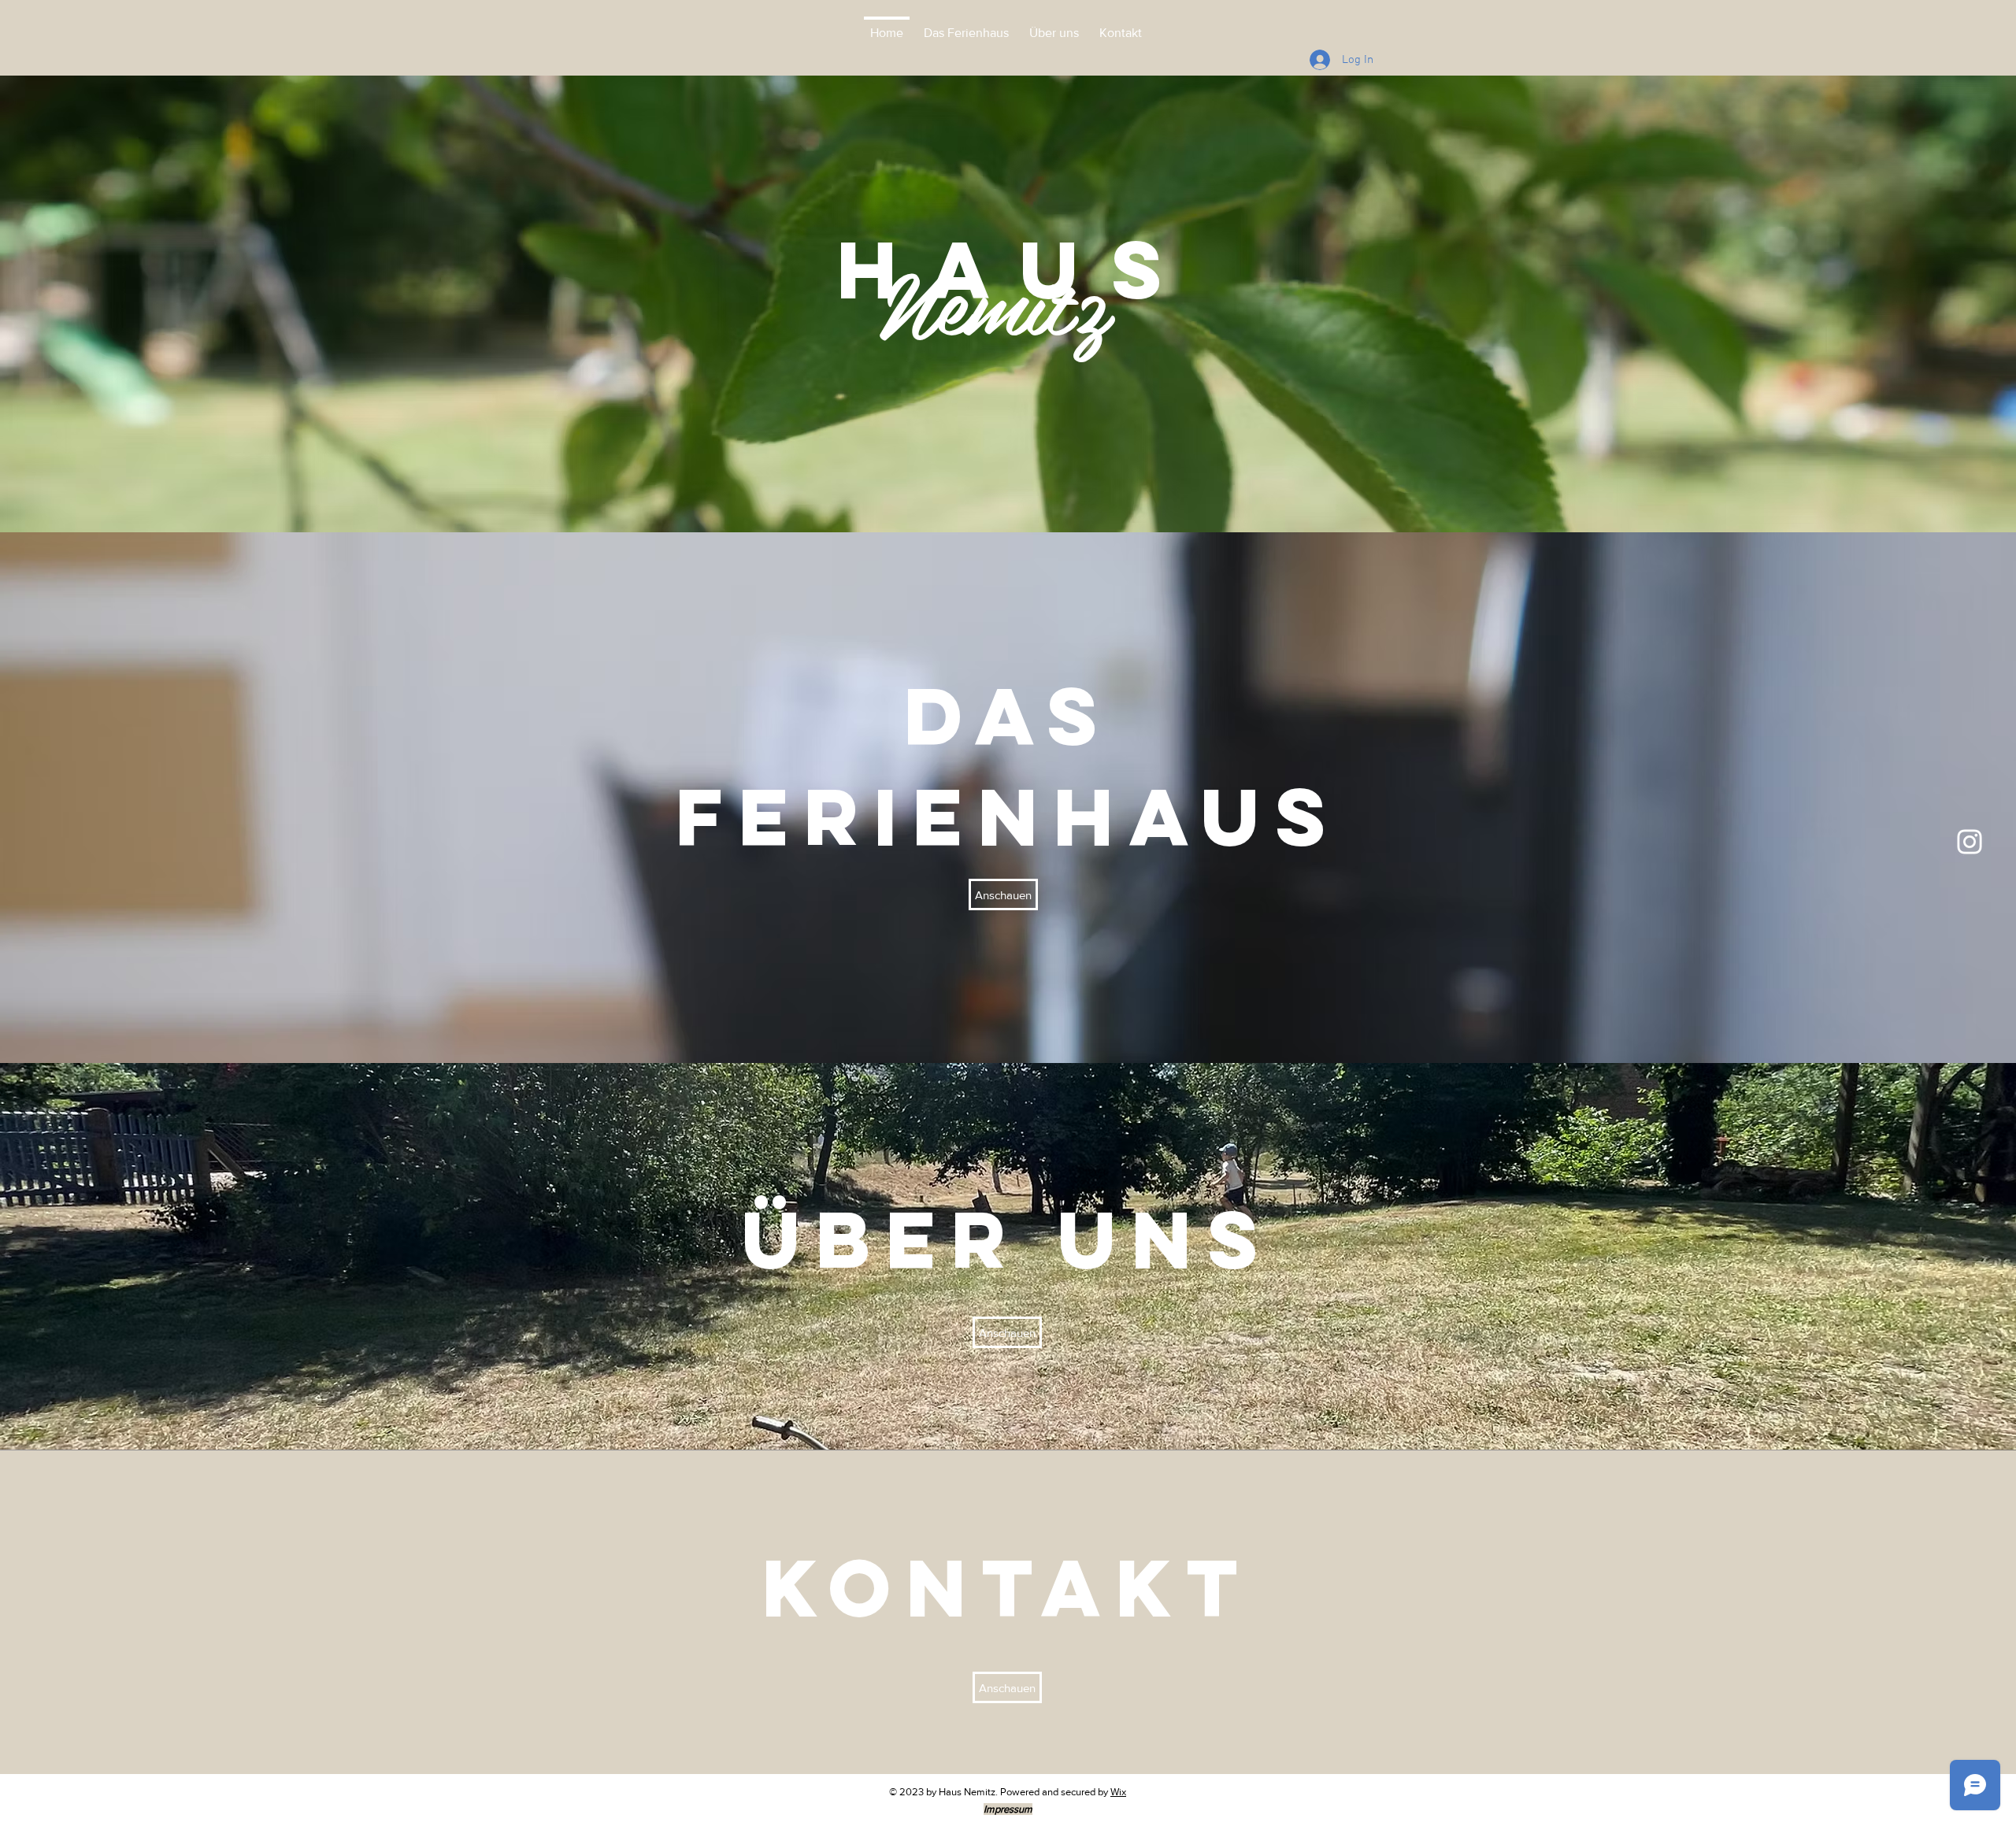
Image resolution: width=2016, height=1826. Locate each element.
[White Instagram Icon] (1970, 842)
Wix (1118, 1792)
